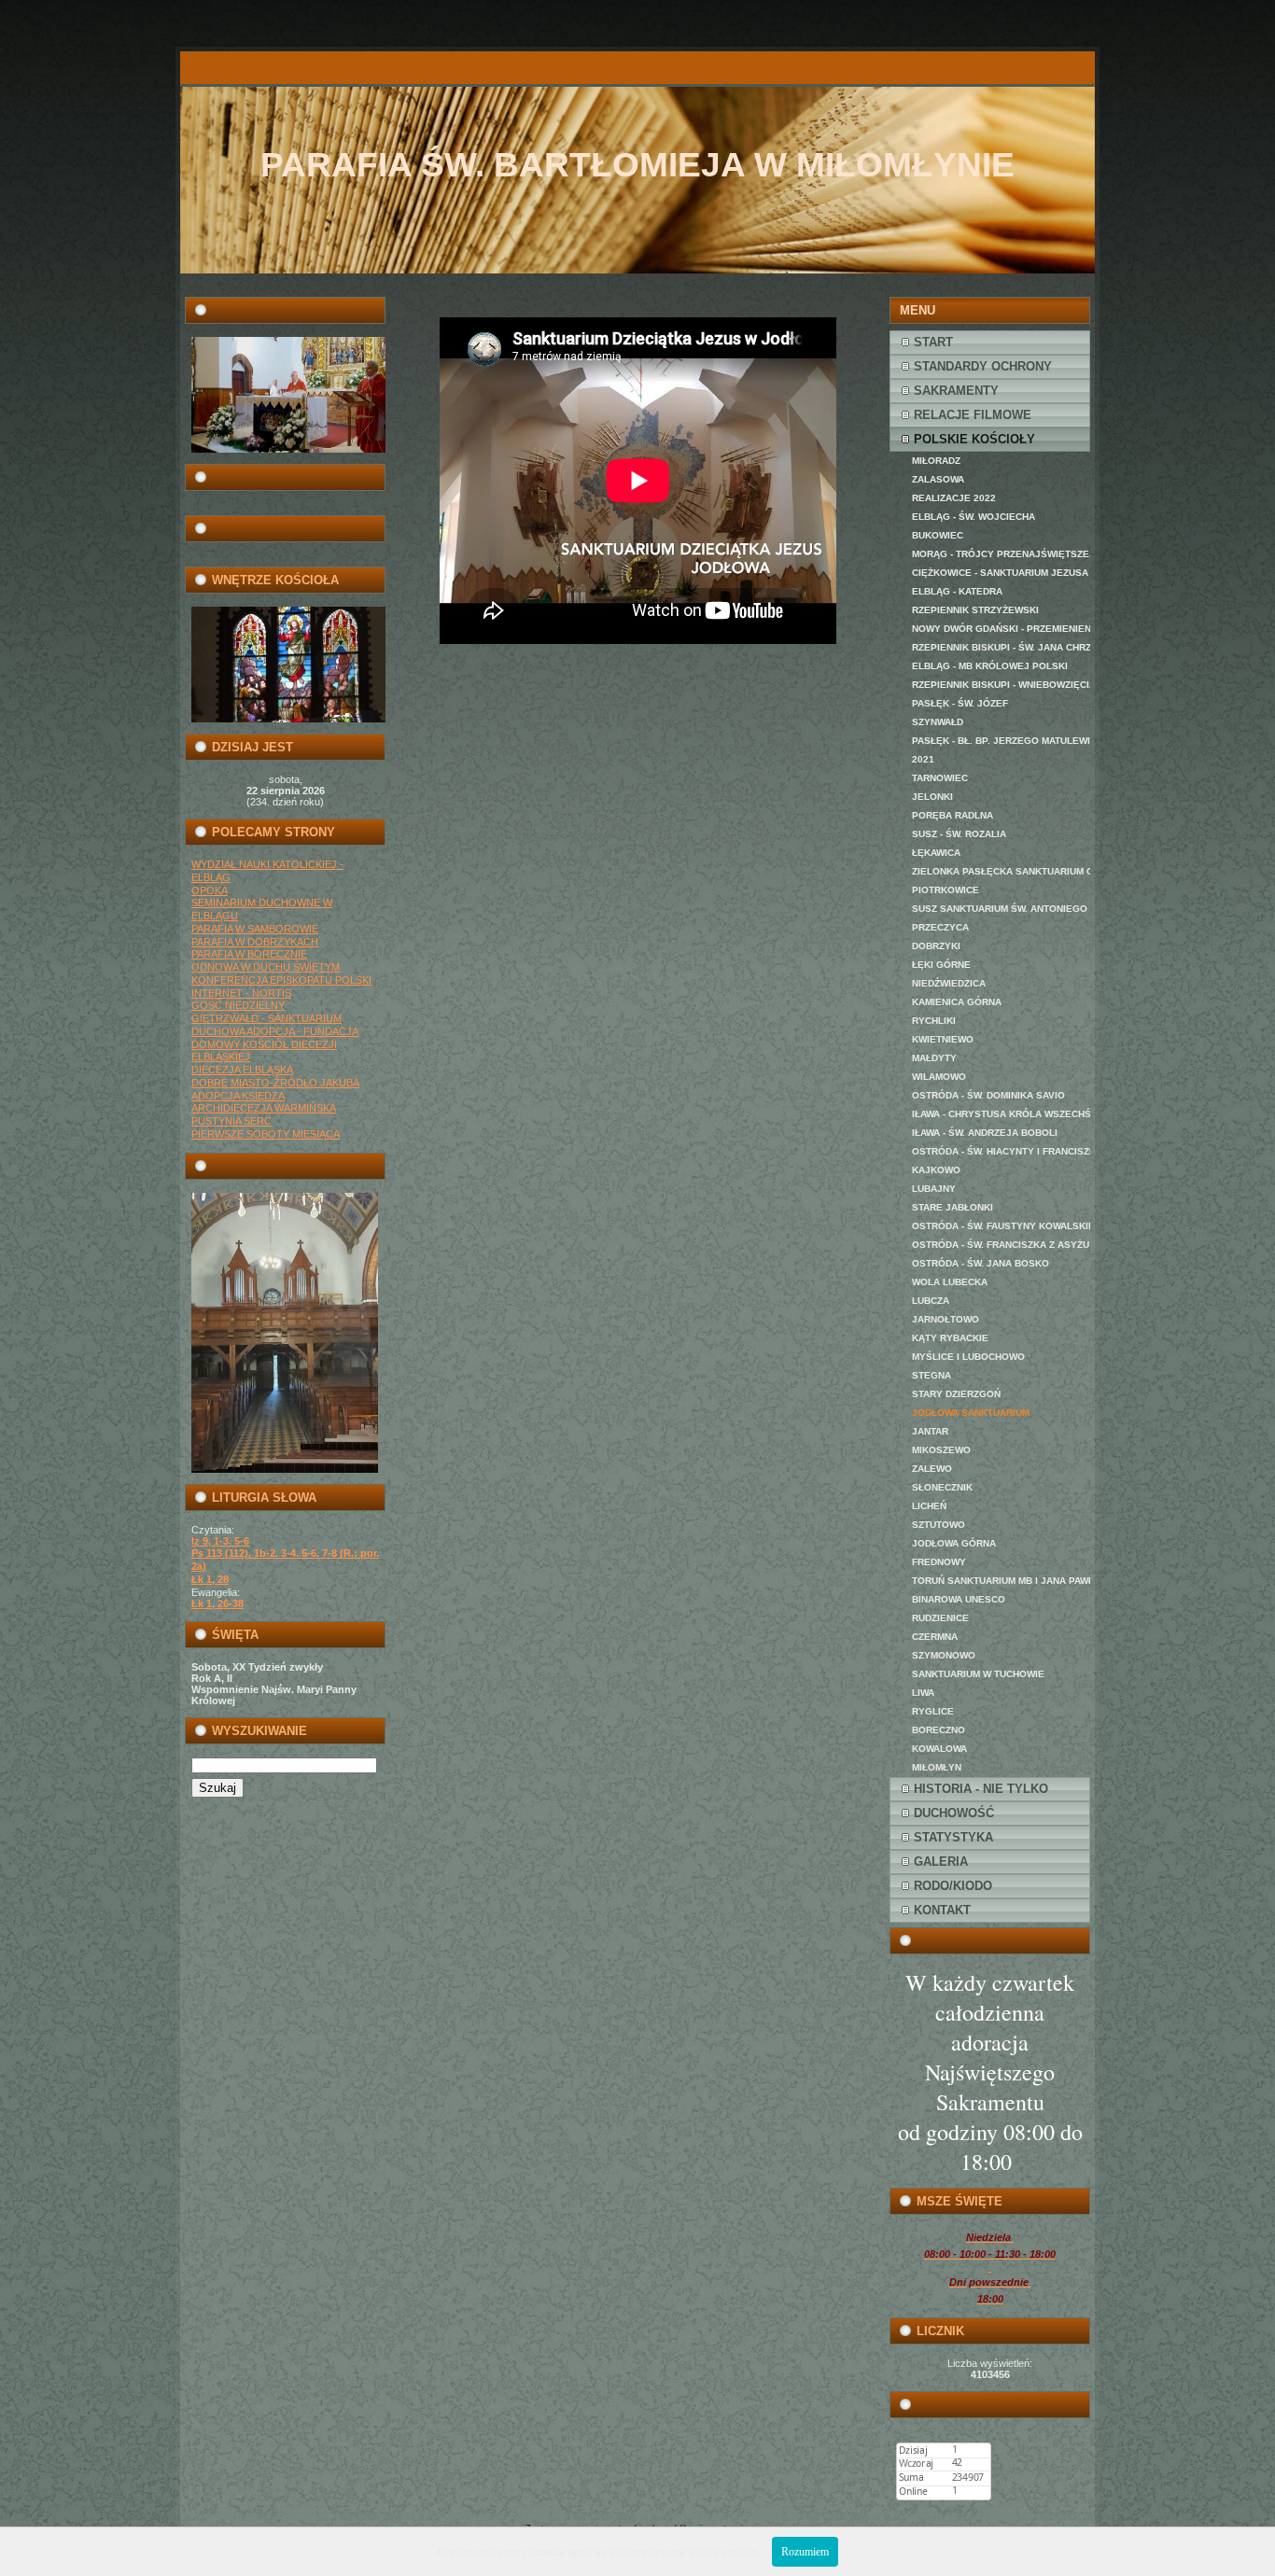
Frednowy (939, 1562)
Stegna (932, 1375)
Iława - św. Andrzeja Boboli (985, 1133)
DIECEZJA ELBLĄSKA (242, 1070)
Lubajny (934, 1189)
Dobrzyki (936, 946)
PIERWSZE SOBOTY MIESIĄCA (266, 1134)
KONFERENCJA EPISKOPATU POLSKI (281, 980)
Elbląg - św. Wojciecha (974, 517)
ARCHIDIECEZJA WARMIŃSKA (264, 1108)
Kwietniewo (943, 1039)
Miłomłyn (937, 1767)
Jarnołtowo (946, 1319)
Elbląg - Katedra (957, 591)
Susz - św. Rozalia (959, 834)
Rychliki (934, 1021)
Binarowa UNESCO (959, 1599)
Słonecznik (942, 1487)
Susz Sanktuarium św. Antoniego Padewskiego (1001, 909)
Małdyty (934, 1058)
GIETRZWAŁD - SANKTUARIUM (266, 1018)
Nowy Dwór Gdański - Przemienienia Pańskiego (1001, 629)
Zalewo (932, 1469)
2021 (923, 759)
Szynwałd (938, 722)
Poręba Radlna (953, 815)
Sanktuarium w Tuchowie (978, 1674)
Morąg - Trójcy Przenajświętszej (1001, 554)
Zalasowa (938, 479)
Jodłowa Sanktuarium (971, 1413)
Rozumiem (805, 2552)
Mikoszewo (941, 1450)
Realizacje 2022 (954, 498)
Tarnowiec (940, 778)
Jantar (930, 1431)
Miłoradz (936, 461)
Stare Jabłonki (953, 1207)
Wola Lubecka (950, 1282)
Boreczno (939, 1730)
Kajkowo (936, 1170)
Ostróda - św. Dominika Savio (988, 1095)
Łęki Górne (941, 965)
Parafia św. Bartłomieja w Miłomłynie (637, 165)
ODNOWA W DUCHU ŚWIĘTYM (266, 967)
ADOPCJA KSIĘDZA (238, 1096)
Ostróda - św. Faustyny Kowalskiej (1001, 1226)
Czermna (935, 1637)
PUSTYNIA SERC (231, 1121)
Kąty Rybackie (950, 1338)
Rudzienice (940, 1618)
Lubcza (931, 1301)
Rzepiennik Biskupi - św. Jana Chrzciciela (1001, 647)
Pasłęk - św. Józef (960, 703)
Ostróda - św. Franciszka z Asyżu (1001, 1245)
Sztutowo (939, 1525)
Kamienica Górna (957, 1002)
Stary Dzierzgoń (956, 1394)
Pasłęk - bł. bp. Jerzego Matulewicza (1001, 741)
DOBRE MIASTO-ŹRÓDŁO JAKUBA (275, 1083)
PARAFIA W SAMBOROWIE (255, 929)
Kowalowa (939, 1749)
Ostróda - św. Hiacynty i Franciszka (1001, 1151)
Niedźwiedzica (949, 983)
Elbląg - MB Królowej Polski (990, 666)
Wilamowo (939, 1077)
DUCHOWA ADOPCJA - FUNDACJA (275, 1031)
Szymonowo (944, 1655)
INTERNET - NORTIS (241, 993)
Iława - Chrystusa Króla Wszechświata (1001, 1114)
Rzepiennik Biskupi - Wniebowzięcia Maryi (1001, 685)
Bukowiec (938, 535)
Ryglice (933, 1711)
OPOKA (210, 890)
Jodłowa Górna (954, 1543)
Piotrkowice (946, 890)
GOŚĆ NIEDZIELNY (238, 1005)
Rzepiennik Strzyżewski (975, 610)
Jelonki (932, 797)
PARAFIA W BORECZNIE (249, 954)
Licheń (929, 1506)
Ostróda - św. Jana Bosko (981, 1263)
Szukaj (217, 1788)
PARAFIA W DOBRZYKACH (255, 942)
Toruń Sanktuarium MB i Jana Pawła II (1001, 1581)
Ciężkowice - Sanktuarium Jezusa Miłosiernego (1001, 573)
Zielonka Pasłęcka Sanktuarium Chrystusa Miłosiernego (1001, 871)
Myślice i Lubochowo (968, 1357)
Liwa (923, 1693)
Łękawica (936, 853)
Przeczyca (940, 927)
